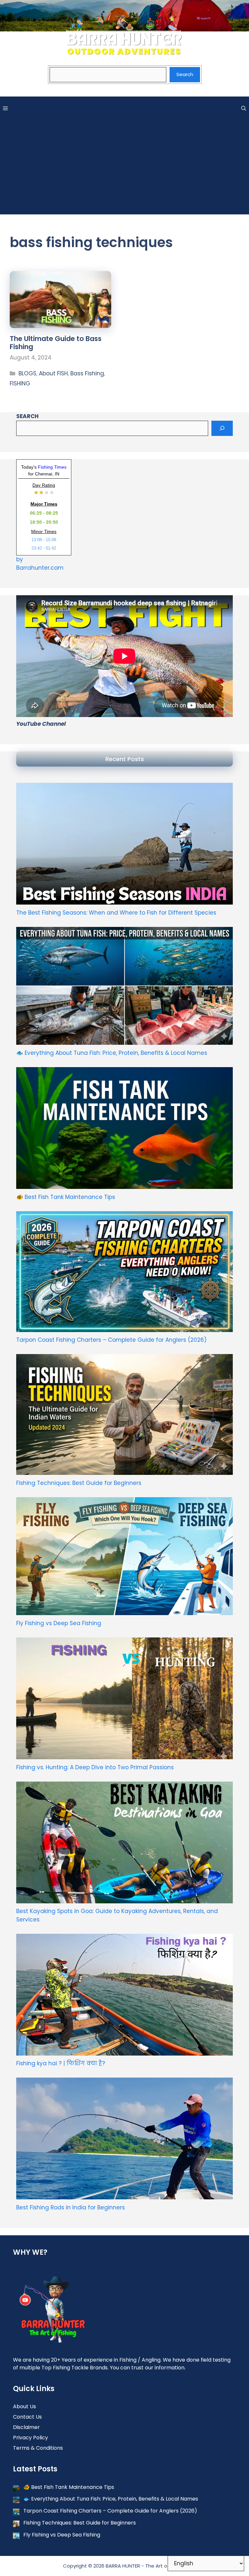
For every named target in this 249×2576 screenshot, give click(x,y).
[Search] (222, 428)
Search (185, 74)
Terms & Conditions (38, 2448)
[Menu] (5, 108)
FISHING (20, 383)
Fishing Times (52, 467)
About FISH (53, 373)
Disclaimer (26, 2427)
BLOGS (27, 373)
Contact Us (27, 2417)
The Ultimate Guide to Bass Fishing (56, 343)
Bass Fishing (87, 373)
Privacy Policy (30, 2438)
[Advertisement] (124, 169)
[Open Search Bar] (244, 108)
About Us (24, 2406)
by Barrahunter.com (40, 564)
